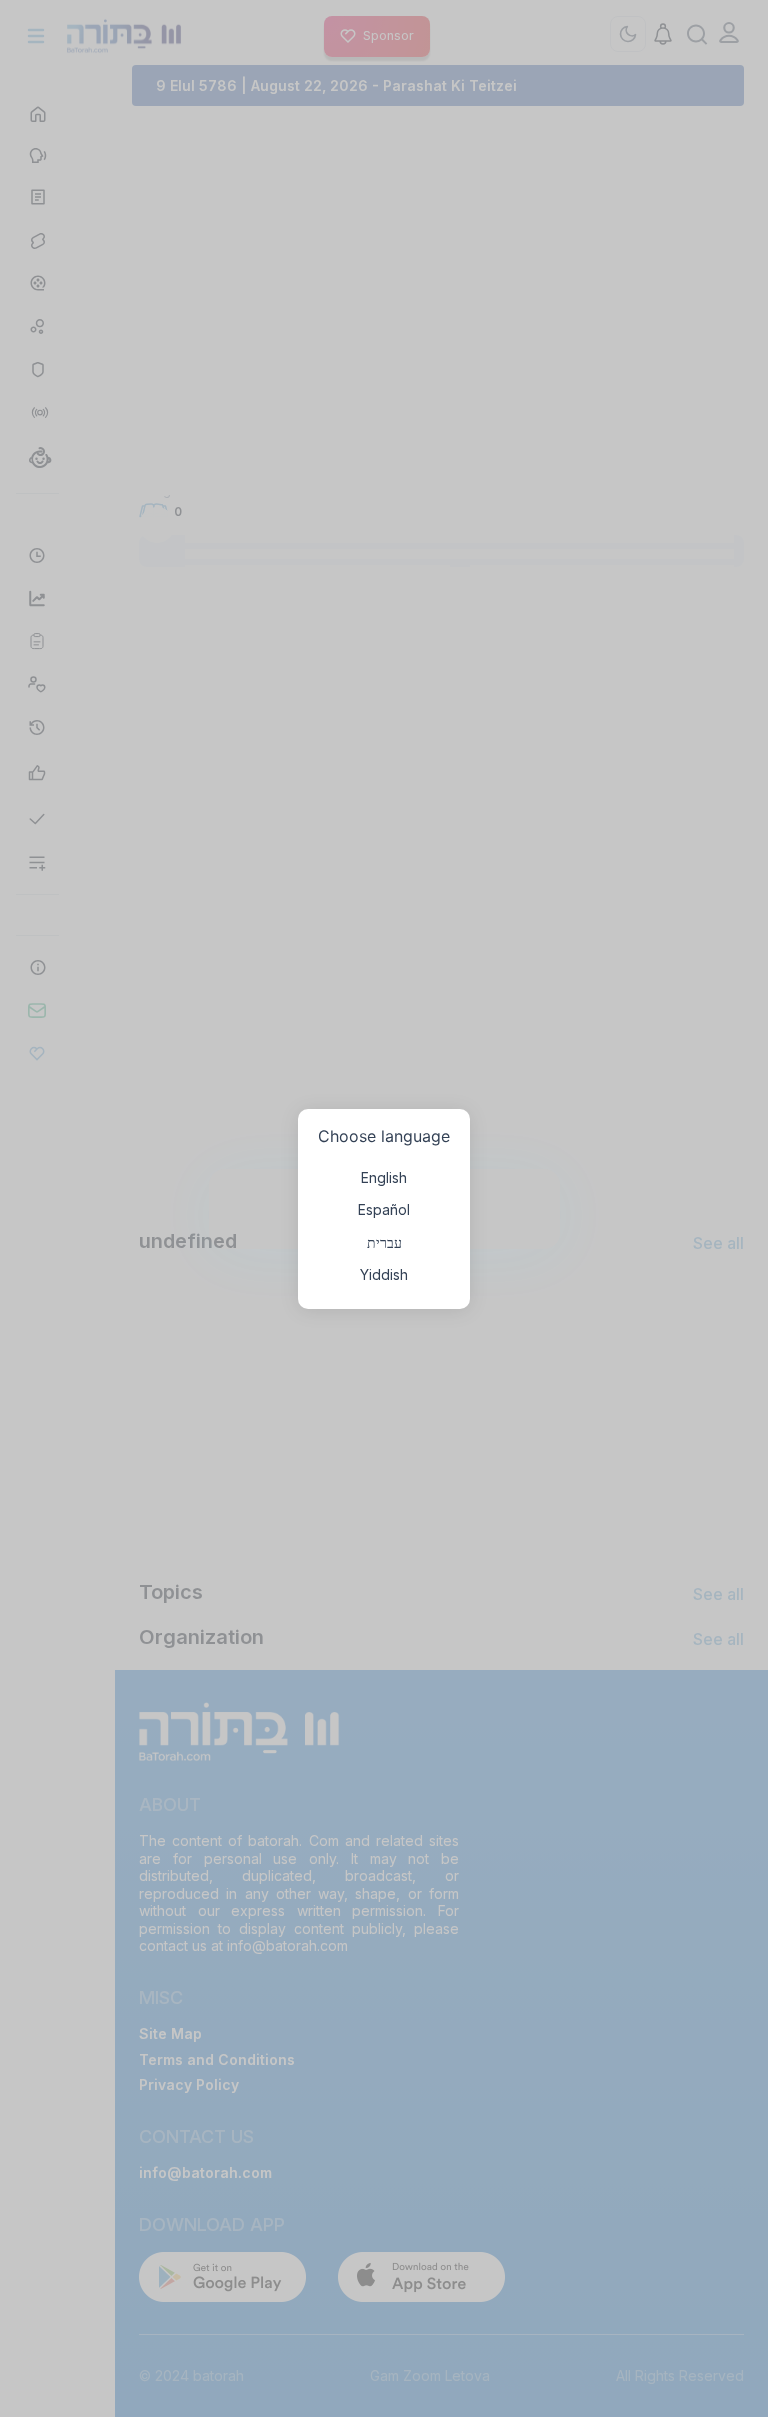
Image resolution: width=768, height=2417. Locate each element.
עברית (384, 1242)
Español (384, 1209)
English (384, 1177)
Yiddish (384, 1274)
